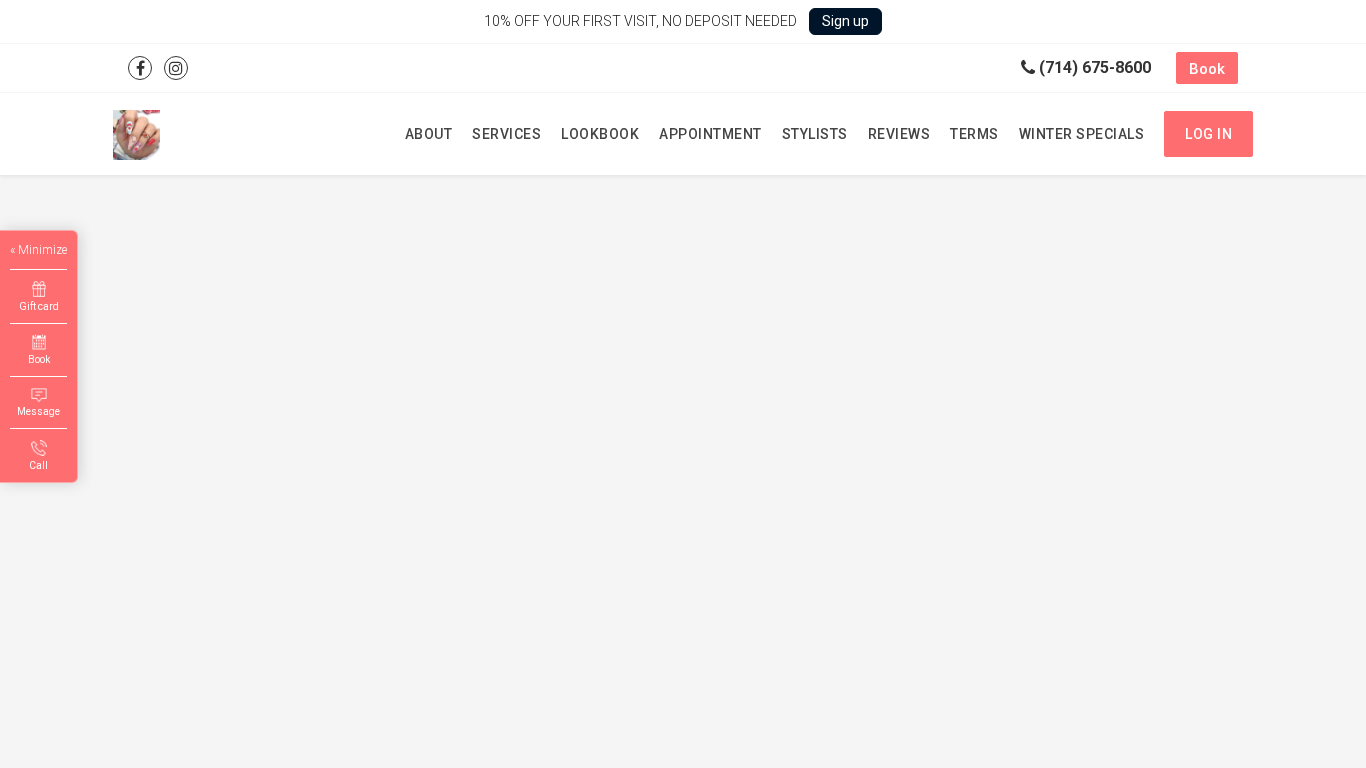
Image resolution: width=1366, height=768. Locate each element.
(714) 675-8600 (1093, 67)
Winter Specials (1082, 134)
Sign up (845, 21)
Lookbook (600, 134)
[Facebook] (140, 68)
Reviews (899, 134)
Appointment (710, 134)
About (429, 134)
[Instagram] (176, 68)
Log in (1208, 134)
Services (506, 134)
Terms (974, 134)
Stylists (815, 134)
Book (1207, 69)
